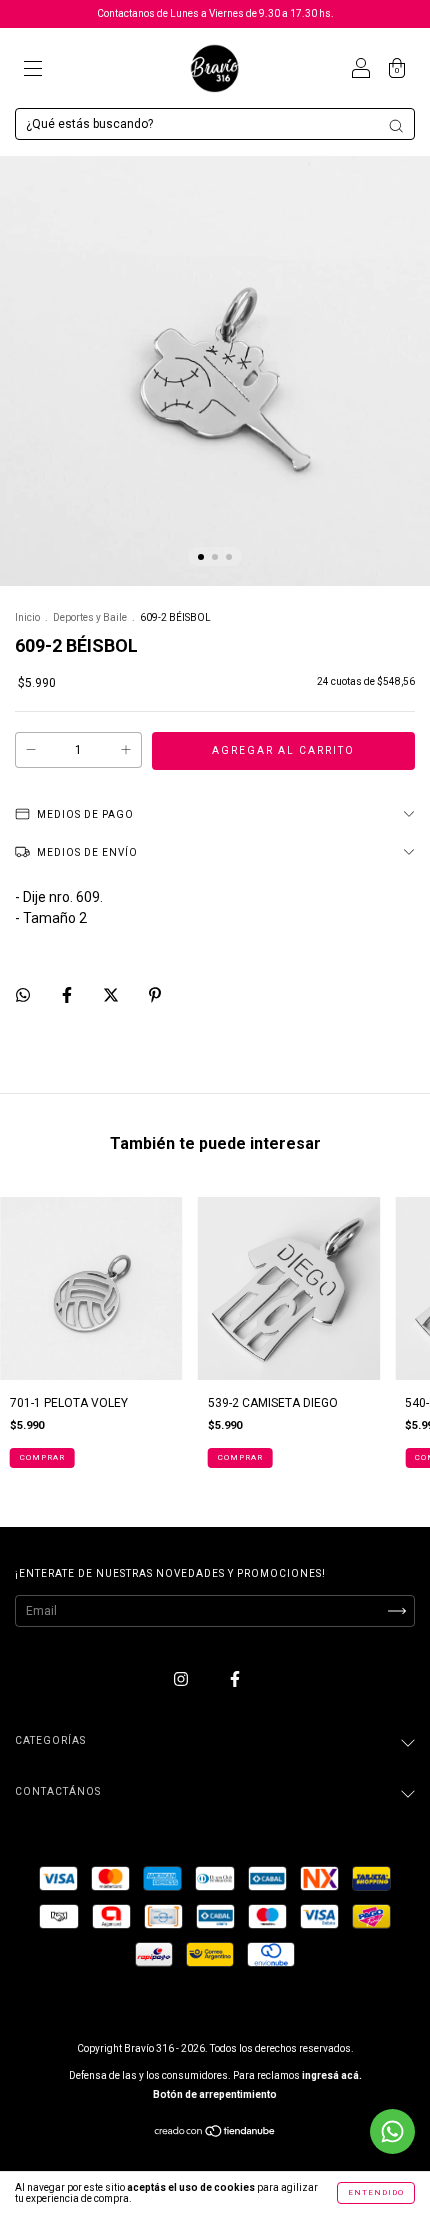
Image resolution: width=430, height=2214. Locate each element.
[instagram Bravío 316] (182, 1679)
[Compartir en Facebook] (68, 995)
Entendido (376, 2192)
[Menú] (33, 71)
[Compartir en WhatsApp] (23, 995)
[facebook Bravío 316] (235, 1679)
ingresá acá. (332, 2075)
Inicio (27, 617)
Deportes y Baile (90, 617)
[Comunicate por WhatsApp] (392, 2131)
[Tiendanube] (215, 2134)
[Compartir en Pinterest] (155, 995)
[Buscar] (396, 126)
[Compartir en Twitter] (112, 995)
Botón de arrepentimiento (215, 2094)
